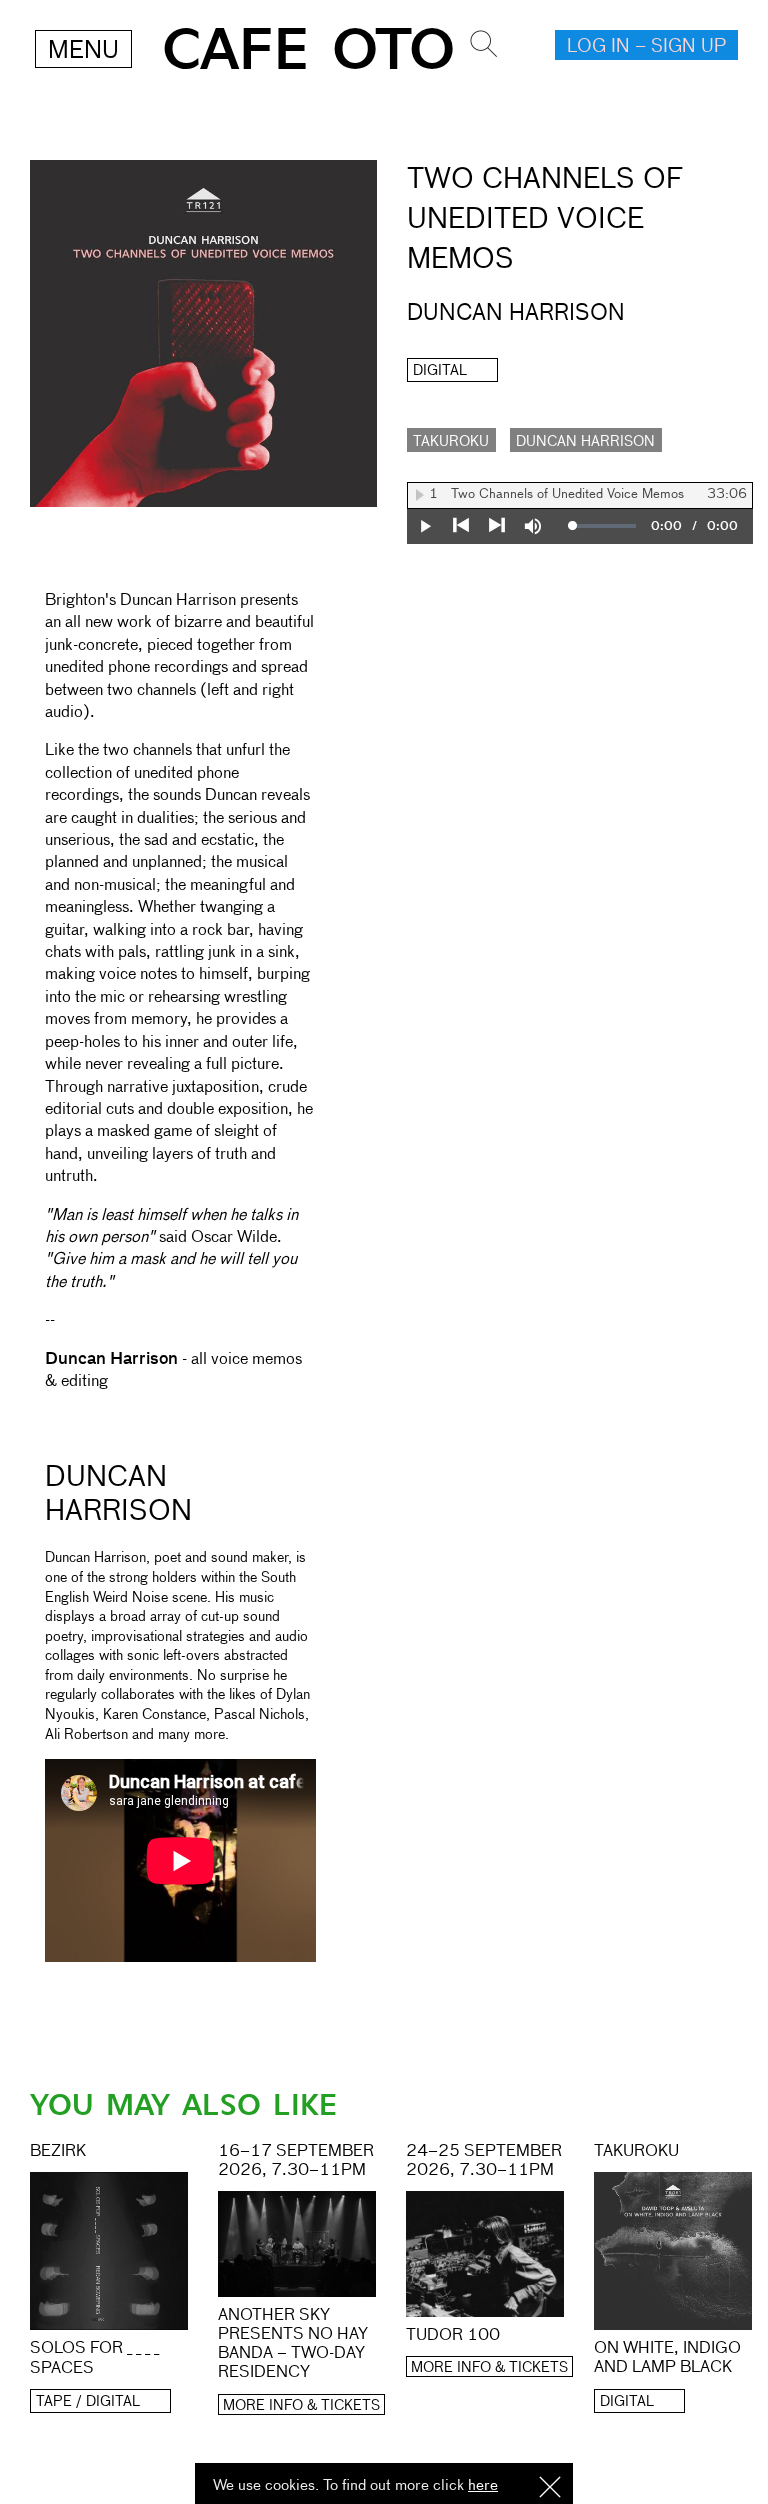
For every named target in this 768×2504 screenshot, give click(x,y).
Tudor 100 (453, 2336)
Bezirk (58, 2152)
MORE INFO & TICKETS (301, 2406)
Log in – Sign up (646, 47)
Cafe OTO (308, 50)
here (483, 2485)
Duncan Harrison (585, 442)
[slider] (605, 526)
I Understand (550, 2488)
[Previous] (461, 526)
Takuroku (451, 442)
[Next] (497, 526)
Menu (83, 51)
